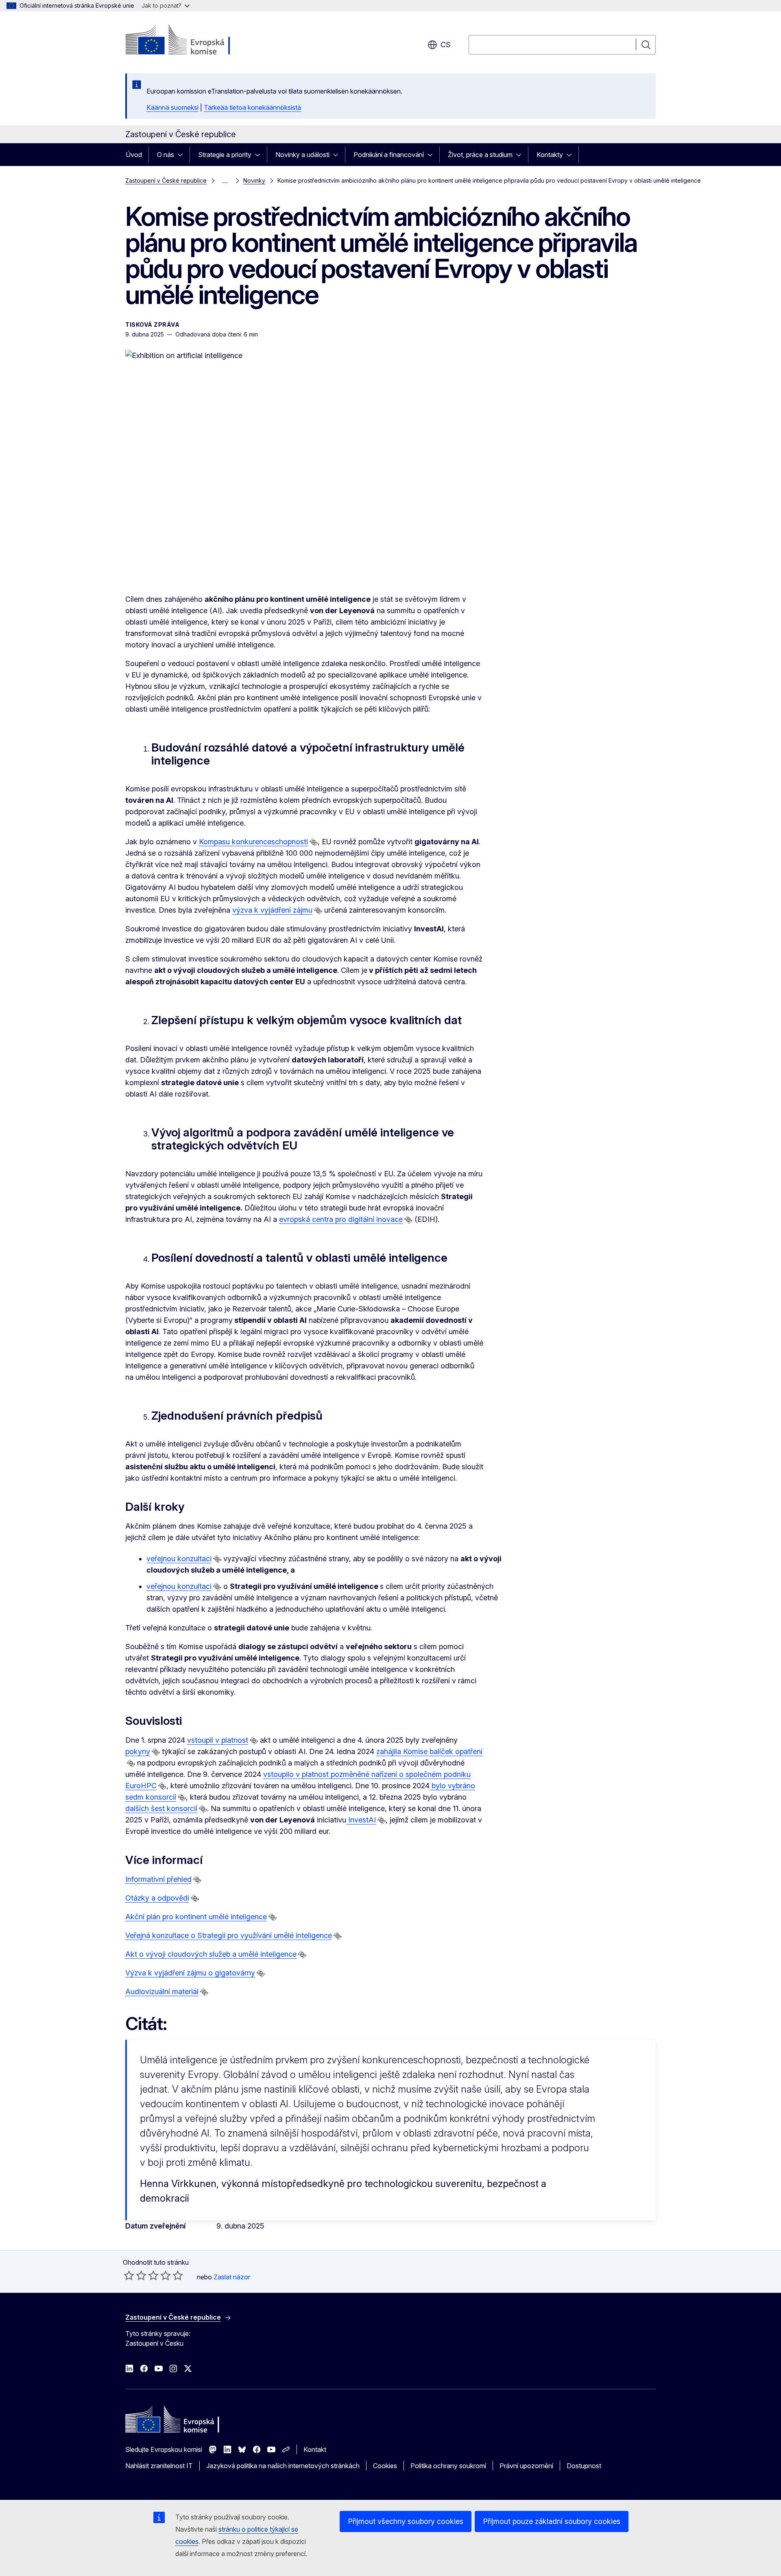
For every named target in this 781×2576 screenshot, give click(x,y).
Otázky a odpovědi (157, 1898)
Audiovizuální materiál (162, 1992)
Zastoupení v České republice (166, 180)
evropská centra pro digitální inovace (341, 1219)
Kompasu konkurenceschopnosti (253, 842)
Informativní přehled (158, 1879)
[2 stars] (135, 2275)
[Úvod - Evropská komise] (191, 41)
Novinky (254, 180)
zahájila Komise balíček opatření (429, 1751)
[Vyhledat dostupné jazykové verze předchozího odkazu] (314, 842)
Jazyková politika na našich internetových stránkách (283, 2466)
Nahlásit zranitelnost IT (159, 2466)
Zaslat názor (232, 2277)
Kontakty (550, 155)
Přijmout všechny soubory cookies (406, 2521)
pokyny (138, 1751)
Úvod (134, 155)
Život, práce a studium (480, 155)
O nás (166, 155)
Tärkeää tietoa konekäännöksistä (252, 107)
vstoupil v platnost (218, 1740)
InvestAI (361, 1820)
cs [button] (446, 45)
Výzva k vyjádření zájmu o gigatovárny (190, 1973)
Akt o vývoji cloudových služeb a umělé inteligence (211, 1954)
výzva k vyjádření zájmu (272, 910)
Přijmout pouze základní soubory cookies (552, 2521)
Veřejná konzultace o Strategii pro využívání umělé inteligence (229, 1935)
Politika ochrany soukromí (448, 2466)
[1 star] (129, 2275)
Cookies (385, 2466)
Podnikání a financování (389, 155)
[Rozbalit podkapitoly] (183, 155)
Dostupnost (584, 2466)
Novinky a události (302, 155)
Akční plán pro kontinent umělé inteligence (196, 1917)
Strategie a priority (225, 155)
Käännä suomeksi (172, 107)
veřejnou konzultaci (179, 1559)
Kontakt (315, 2449)
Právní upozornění (526, 2466)
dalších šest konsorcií (161, 1808)
